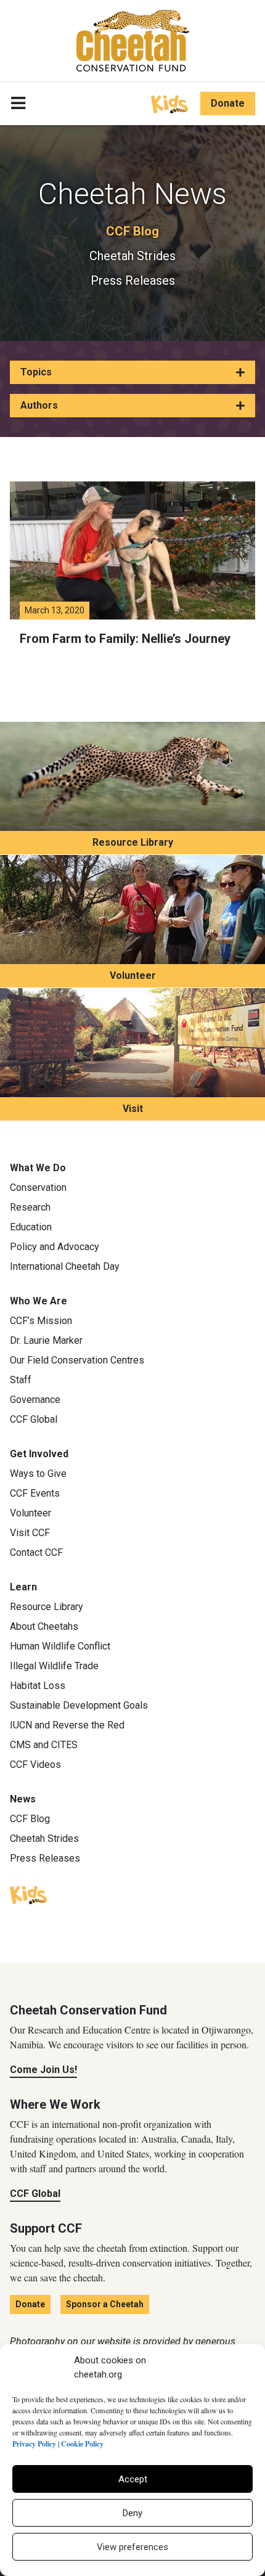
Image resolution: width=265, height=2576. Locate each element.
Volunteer (133, 975)
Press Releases (133, 280)
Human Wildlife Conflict (60, 1646)
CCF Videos (35, 1764)
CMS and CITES (44, 1745)
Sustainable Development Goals (79, 1705)
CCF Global (34, 1419)
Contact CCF (36, 1552)
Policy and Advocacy (55, 1247)
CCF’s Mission (41, 1321)
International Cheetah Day (65, 1266)
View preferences (132, 2547)
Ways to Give (38, 1474)
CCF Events (35, 1493)
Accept (133, 2479)
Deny (132, 2513)
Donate (228, 103)
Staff (21, 1380)
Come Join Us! (43, 2070)
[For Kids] (169, 103)
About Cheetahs (44, 1626)
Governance (35, 1400)
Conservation (38, 1188)
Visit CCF (30, 1533)
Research (30, 1207)
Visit (133, 1109)
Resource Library (133, 842)
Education (31, 1227)
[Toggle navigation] (18, 104)
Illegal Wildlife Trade (54, 1666)
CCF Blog (132, 231)
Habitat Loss (38, 1686)
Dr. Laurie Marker (46, 1340)
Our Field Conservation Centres (77, 1360)
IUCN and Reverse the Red (67, 1725)
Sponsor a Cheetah (105, 2304)
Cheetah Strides (132, 256)
